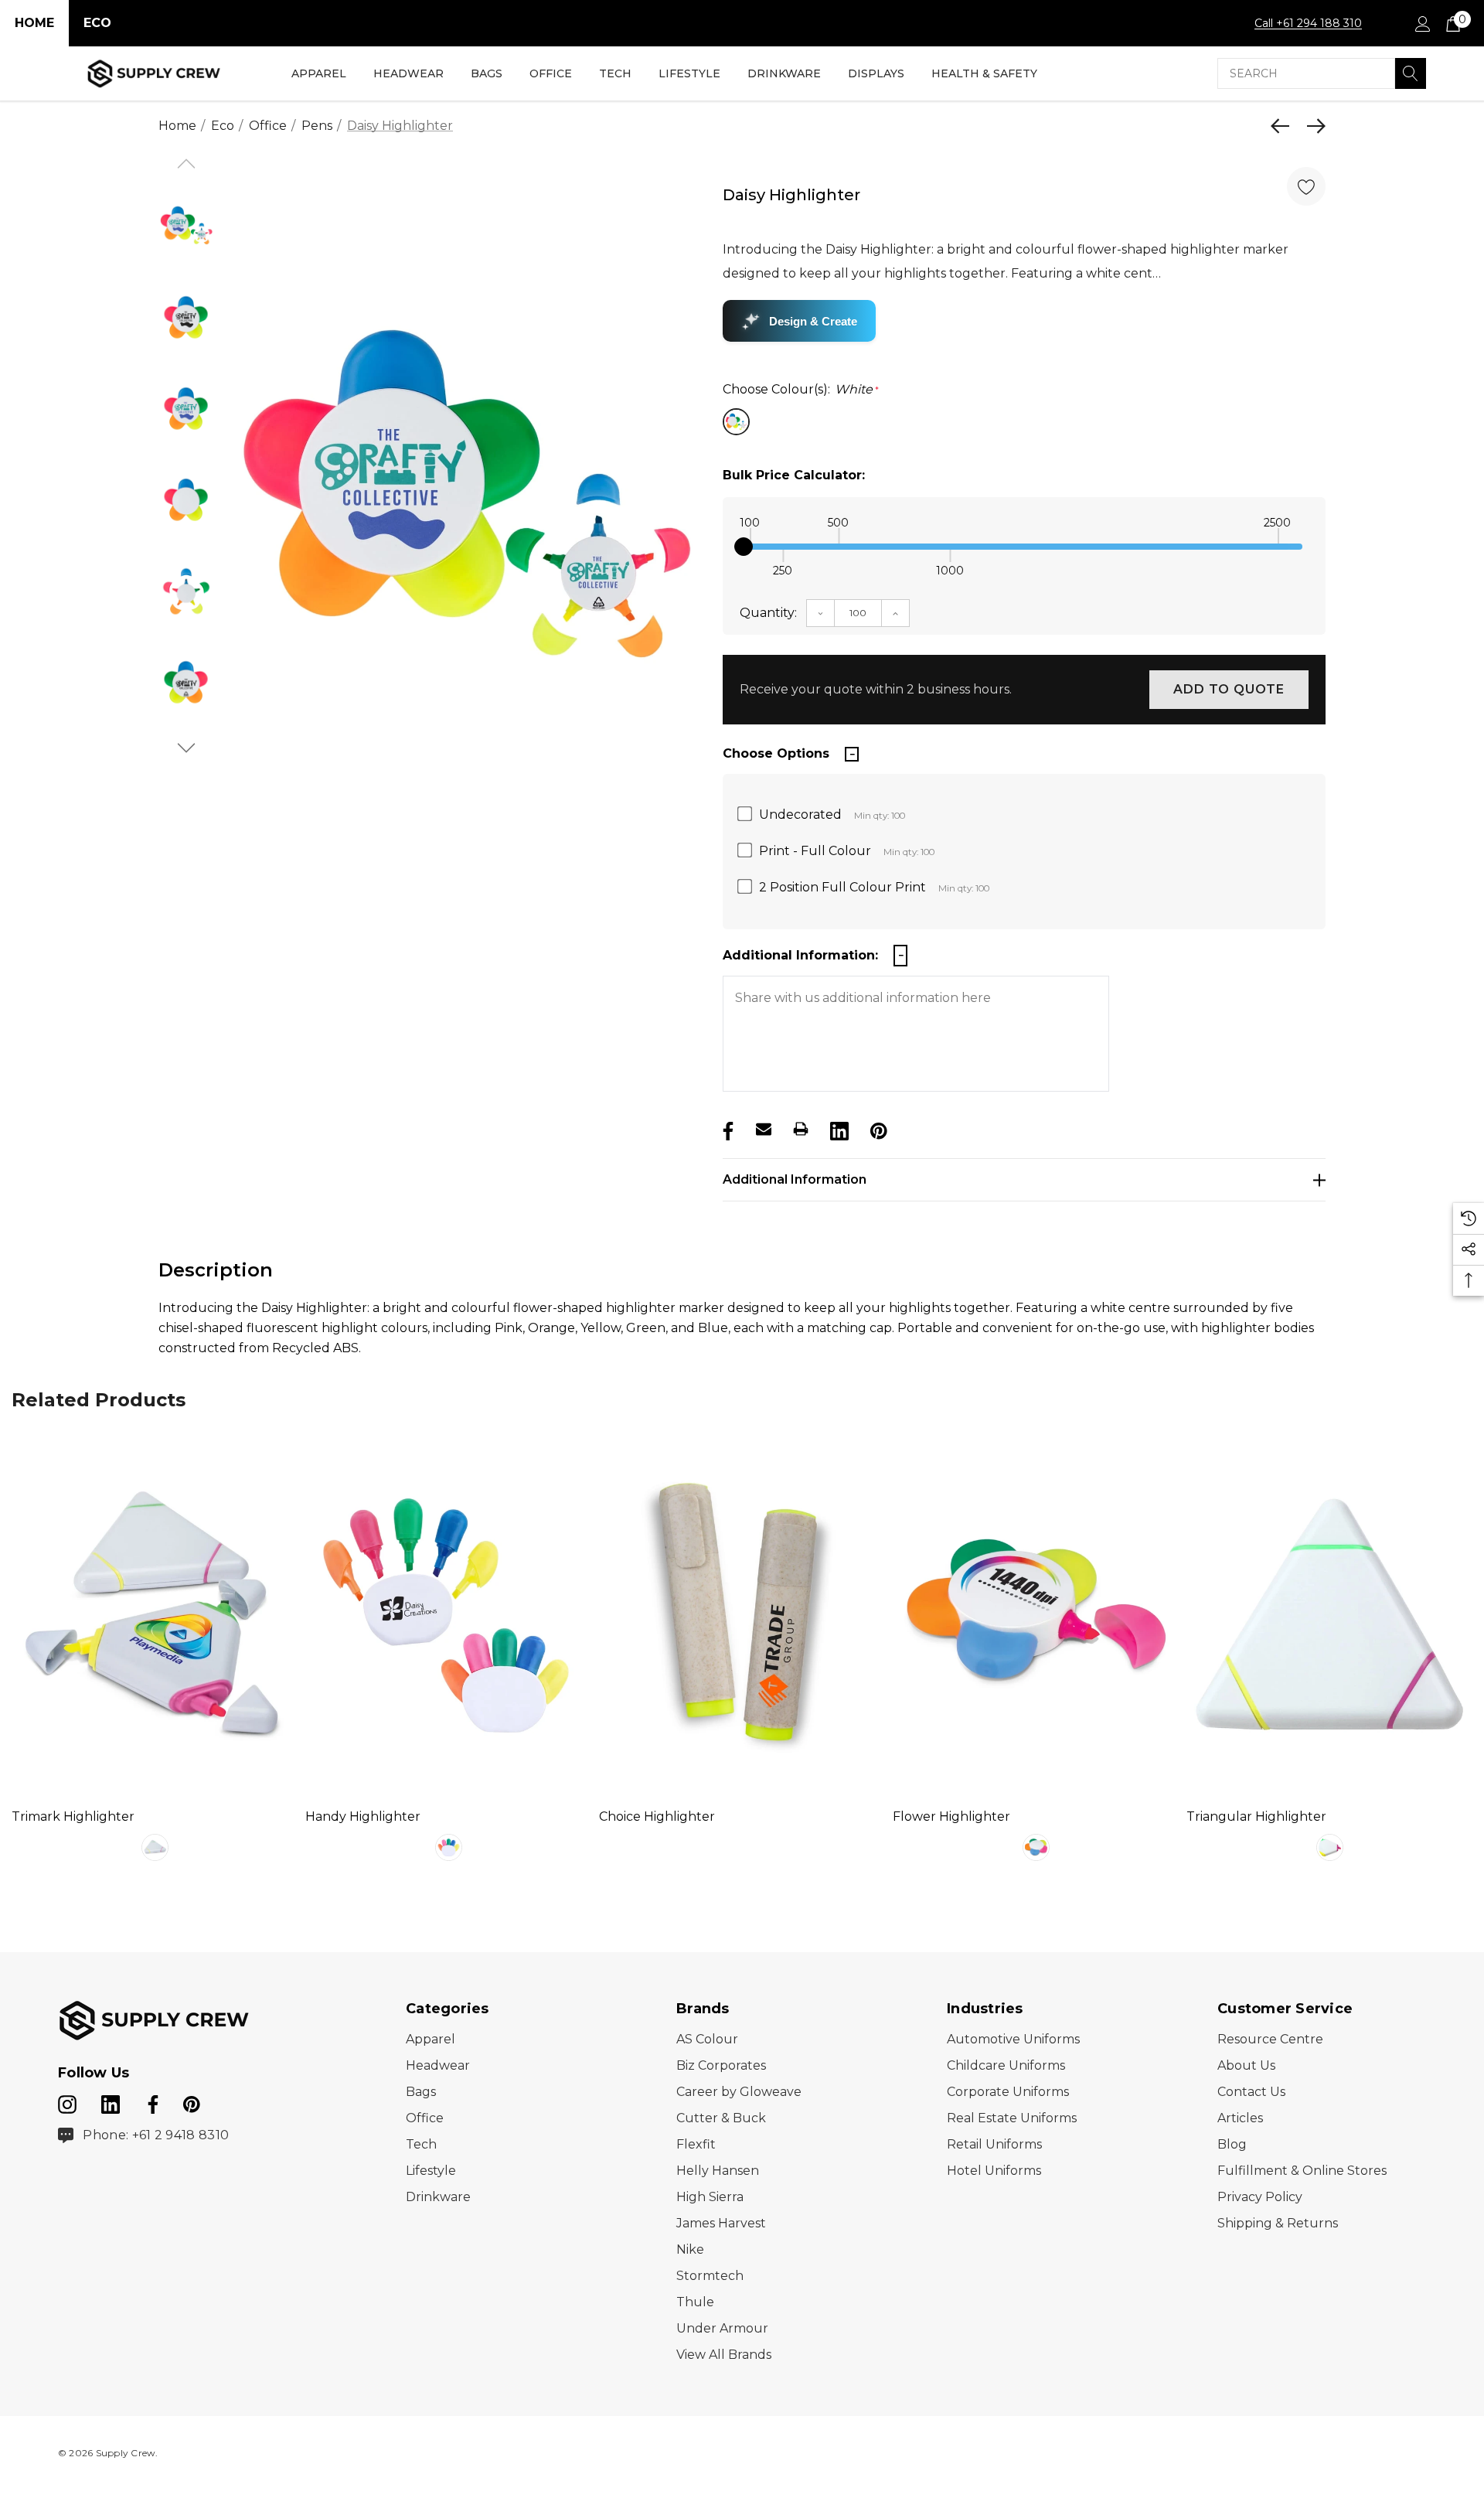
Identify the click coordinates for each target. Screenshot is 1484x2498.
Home (34, 23)
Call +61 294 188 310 (1308, 23)
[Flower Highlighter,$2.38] (1036, 1614)
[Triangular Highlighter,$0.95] (1329, 1614)
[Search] (1411, 73)
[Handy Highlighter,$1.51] (448, 1614)
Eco (97, 23)
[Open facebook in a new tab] (151, 2101)
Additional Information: (800, 955)
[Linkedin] (838, 1129)
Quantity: (768, 613)
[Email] (764, 1129)
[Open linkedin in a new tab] (112, 2101)
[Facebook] (727, 1129)
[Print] (801, 1129)
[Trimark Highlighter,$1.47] (155, 1614)
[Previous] (1284, 126)
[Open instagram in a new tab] (67, 2101)
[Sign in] (1422, 23)
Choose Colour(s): (801, 389)
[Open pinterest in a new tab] (192, 2101)
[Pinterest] (877, 1129)
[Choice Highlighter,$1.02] (742, 1614)
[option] (466, 504)
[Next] (1312, 126)
